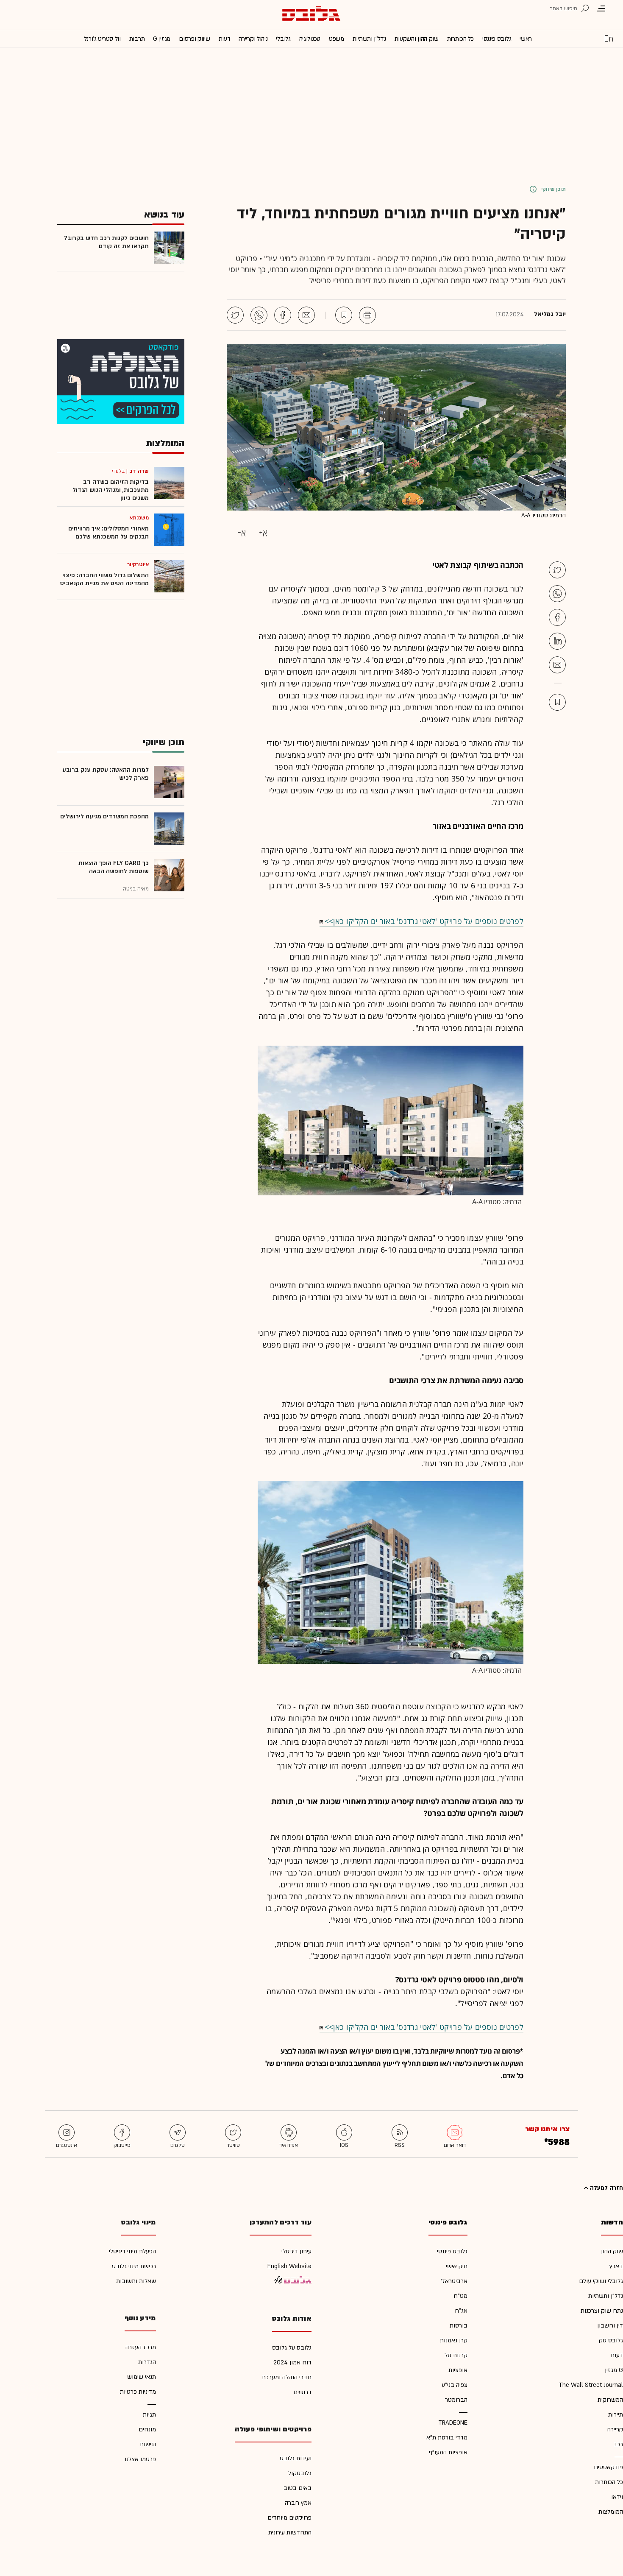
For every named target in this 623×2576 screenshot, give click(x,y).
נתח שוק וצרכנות (602, 2311)
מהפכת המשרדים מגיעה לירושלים (104, 816)
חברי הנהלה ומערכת (287, 2377)
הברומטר (456, 2400)
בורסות (459, 2326)
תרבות (137, 39)
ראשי (526, 39)
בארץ (616, 2266)
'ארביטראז (454, 2281)
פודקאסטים (608, 2467)
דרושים (302, 2392)
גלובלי (283, 39)
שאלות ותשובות (136, 2281)
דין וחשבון (610, 2326)
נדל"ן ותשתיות (606, 2296)
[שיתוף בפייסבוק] (283, 315)
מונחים (147, 2429)
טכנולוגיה (310, 39)
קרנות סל (456, 2355)
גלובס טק (611, 2340)
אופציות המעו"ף (448, 2452)
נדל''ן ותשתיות (369, 39)
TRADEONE (453, 2423)
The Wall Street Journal (591, 2385)
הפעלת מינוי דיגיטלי (132, 2251)
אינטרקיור (138, 564)
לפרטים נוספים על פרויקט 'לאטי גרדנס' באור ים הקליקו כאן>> (424, 921)
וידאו (617, 2497)
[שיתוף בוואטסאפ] (259, 315)
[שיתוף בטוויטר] (235, 315)
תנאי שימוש (142, 2377)
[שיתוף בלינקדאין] (557, 641)
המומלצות (611, 2512)
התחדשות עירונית (290, 2533)
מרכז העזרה (141, 2347)
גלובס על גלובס (292, 2348)
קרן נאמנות (454, 2340)
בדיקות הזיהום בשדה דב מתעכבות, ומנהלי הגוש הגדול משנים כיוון (111, 490)
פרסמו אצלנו (140, 2459)
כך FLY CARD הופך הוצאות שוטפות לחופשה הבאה (114, 867)
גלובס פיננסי (497, 39)
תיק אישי (457, 2266)
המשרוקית (610, 2400)
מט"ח (460, 2296)
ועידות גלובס (296, 2458)
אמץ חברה (298, 2503)
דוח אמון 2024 (292, 2362)
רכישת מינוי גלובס (134, 2266)
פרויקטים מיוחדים (289, 2518)
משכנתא (139, 518)
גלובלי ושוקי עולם (601, 2281)
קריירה (615, 2429)
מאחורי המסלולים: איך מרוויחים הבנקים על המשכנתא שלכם (108, 533)
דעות (225, 39)
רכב (618, 2444)
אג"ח (461, 2311)
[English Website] (609, 38)
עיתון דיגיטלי (296, 2251)
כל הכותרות (460, 39)
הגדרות (147, 2362)
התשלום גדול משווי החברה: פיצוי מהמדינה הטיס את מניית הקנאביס (104, 579)
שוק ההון (612, 2251)
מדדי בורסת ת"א (447, 2438)
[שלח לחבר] (557, 665)
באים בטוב (298, 2488)
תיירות (616, 2415)
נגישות (148, 2444)
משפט (337, 39)
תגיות (149, 2415)
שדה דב (139, 471)
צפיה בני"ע (455, 2385)
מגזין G (162, 39)
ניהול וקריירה (253, 39)
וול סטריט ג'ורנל (102, 39)
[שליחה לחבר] (306, 315)
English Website (289, 2266)
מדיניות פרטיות (138, 2392)
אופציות (458, 2370)
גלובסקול (300, 2473)
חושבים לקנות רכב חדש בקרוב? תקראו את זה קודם (106, 242)
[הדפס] (367, 315)
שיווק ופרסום (194, 39)
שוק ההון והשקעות (417, 39)
